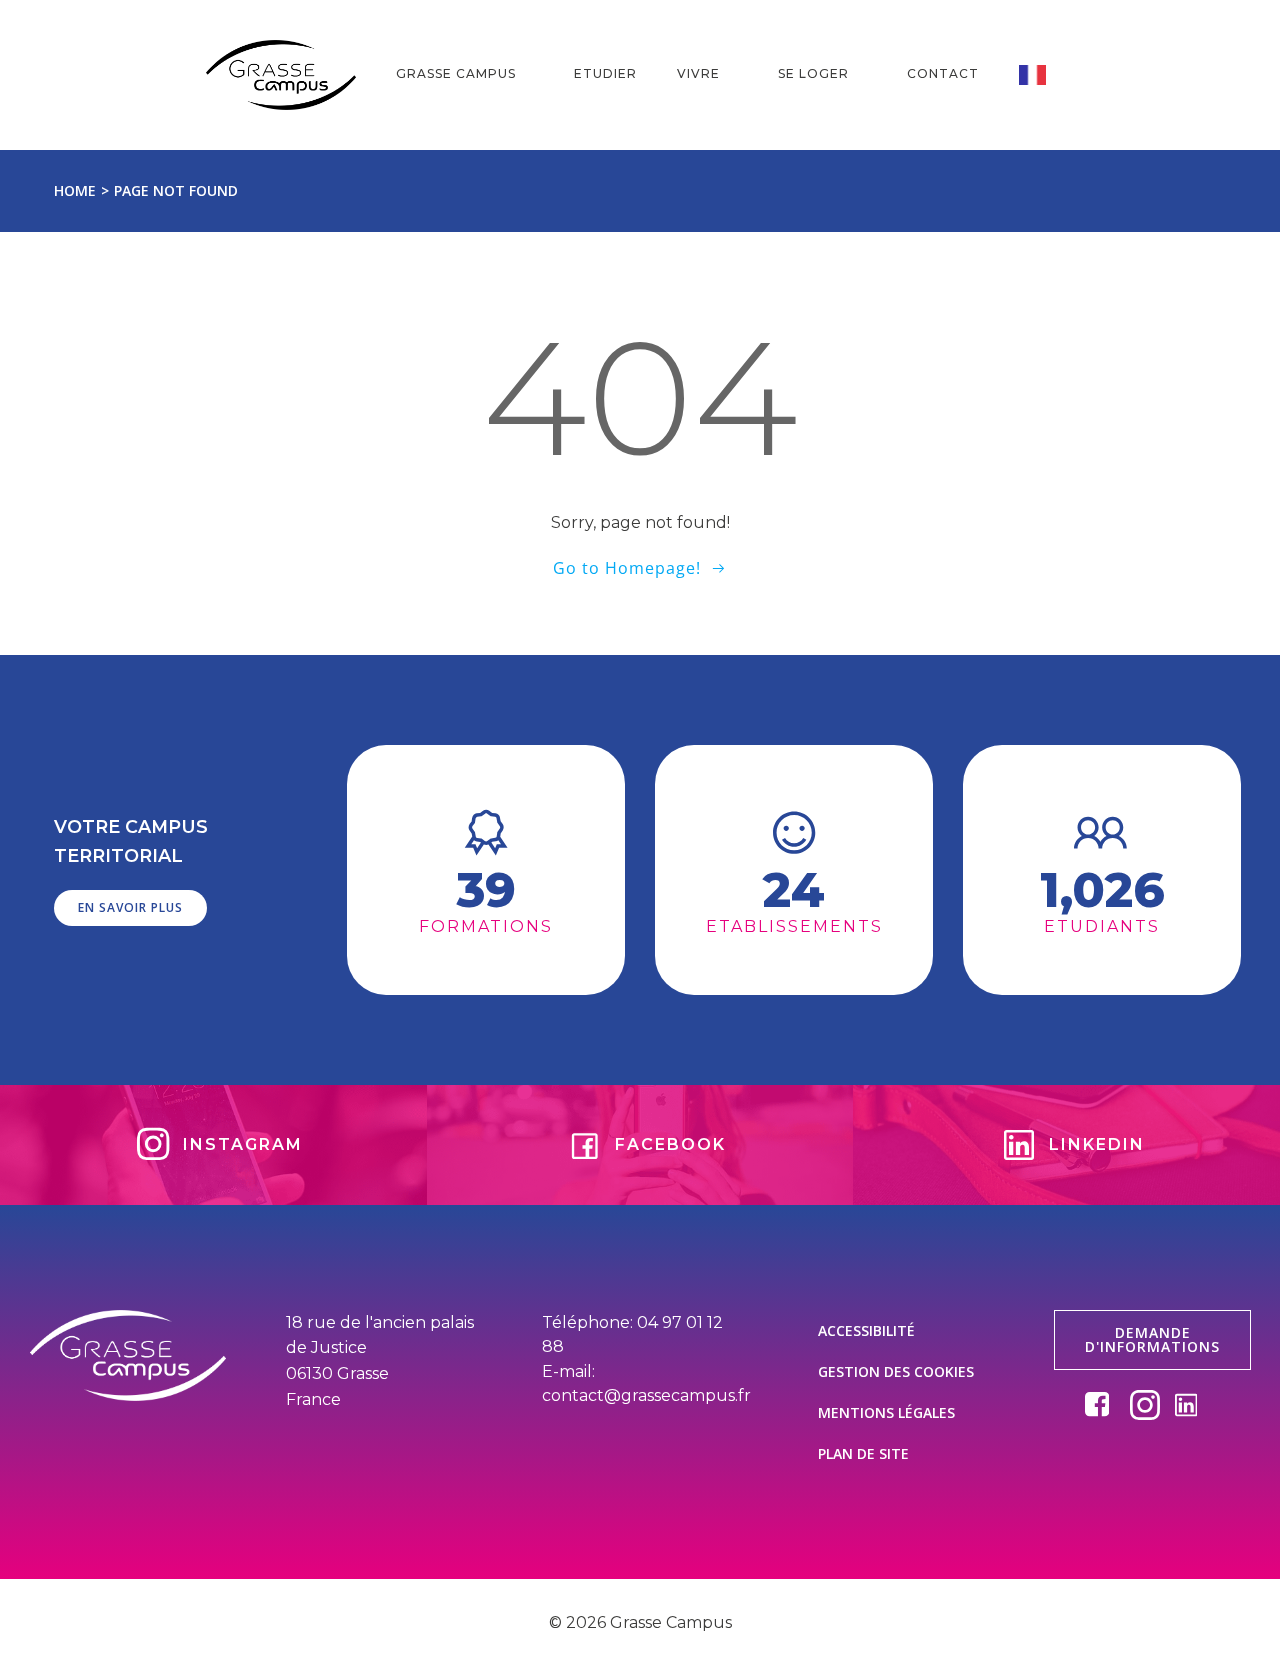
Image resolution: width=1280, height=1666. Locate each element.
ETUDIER (605, 73)
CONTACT (943, 73)
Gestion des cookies (896, 1371)
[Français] (1046, 75)
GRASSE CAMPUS (456, 73)
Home (75, 190)
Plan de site (863, 1453)
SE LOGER (813, 73)
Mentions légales (886, 1412)
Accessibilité (866, 1330)
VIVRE (698, 73)
